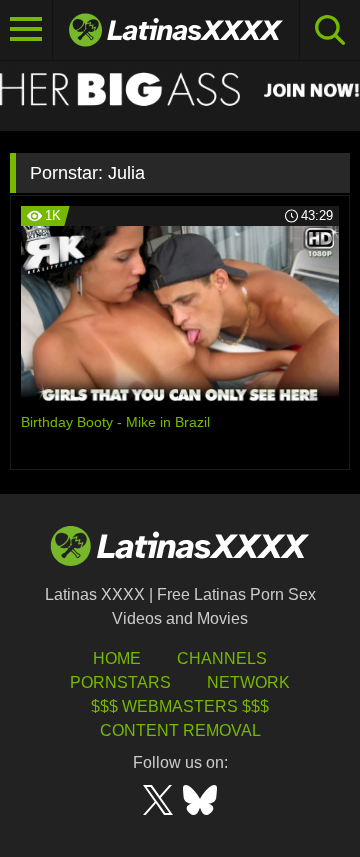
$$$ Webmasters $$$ (180, 706)
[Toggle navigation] (26, 30)
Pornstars (120, 682)
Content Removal (180, 730)
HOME (117, 658)
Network (248, 682)
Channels (222, 658)
